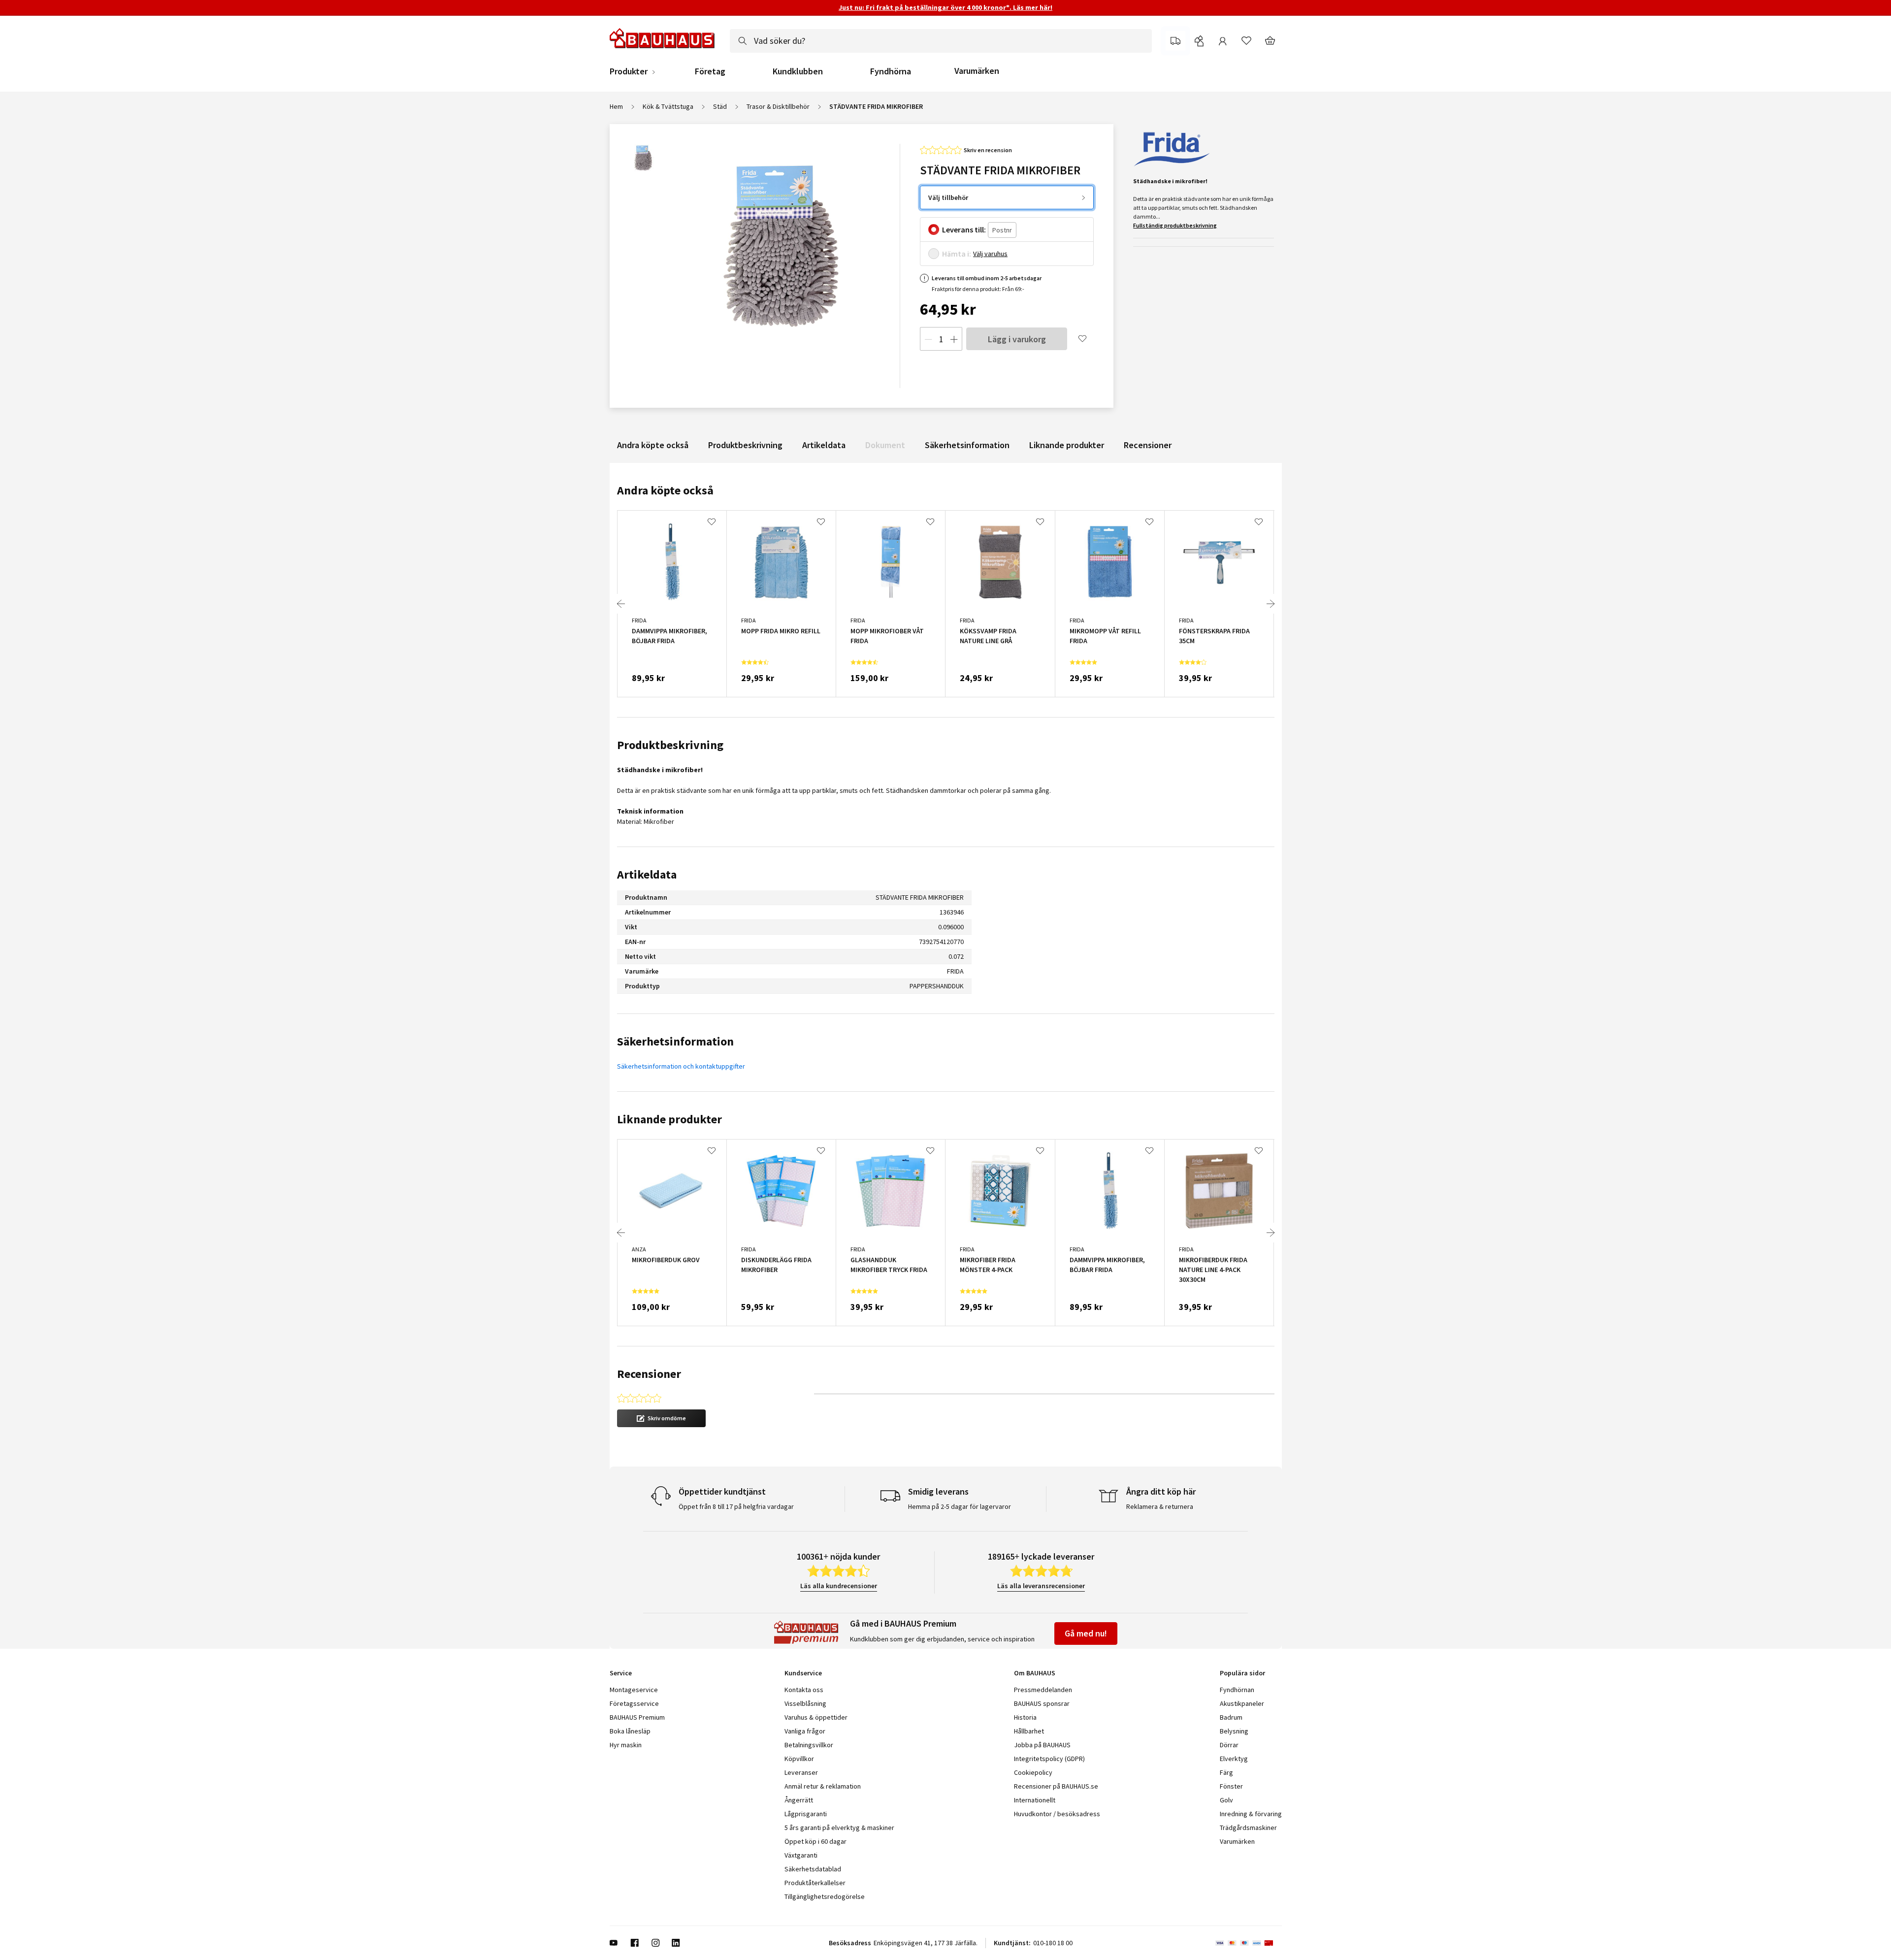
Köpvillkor (799, 1759)
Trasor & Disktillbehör (778, 106)
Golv (1226, 1800)
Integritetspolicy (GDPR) (1049, 1759)
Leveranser (801, 1772)
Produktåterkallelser (815, 1883)
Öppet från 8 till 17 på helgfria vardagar (736, 1506)
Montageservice (634, 1690)
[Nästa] (1271, 604)
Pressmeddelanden (1043, 1690)
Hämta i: (957, 254)
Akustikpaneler (1242, 1703)
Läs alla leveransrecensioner (1041, 1586)
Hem (616, 106)
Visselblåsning (805, 1703)
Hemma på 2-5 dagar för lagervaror (960, 1506)
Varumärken (977, 71)
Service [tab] (621, 1673)
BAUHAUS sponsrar (1042, 1703)
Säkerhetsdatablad (813, 1869)
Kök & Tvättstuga (668, 106)
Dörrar (1229, 1745)
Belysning (1234, 1731)
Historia (1025, 1717)
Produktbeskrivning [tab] (670, 745)
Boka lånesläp (630, 1731)
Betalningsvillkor (809, 1745)
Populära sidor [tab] (1242, 1673)
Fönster (1231, 1786)
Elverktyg (1234, 1759)
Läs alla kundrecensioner (839, 1586)
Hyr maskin (626, 1745)
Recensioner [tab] (649, 1374)
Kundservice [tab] (803, 1673)
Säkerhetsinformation (967, 445)
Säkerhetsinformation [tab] (675, 1041)
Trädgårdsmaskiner (1248, 1828)
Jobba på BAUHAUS (1042, 1745)
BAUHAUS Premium (637, 1717)
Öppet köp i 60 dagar (815, 1841)
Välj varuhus (990, 254)
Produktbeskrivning (745, 445)
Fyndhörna (891, 71)
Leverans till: (964, 229)
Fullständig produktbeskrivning (1175, 225)
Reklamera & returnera (1160, 1506)
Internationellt (1035, 1800)
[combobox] (941, 41)
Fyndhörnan (1237, 1690)
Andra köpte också (653, 445)
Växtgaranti (801, 1855)
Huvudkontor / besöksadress (1057, 1814)
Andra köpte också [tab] (665, 490)
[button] (661, 1418)
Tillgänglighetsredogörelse (825, 1896)
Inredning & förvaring (1251, 1814)
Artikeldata (824, 445)
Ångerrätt (799, 1800)
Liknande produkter (1067, 445)
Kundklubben (798, 71)
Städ (720, 106)
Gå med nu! (1086, 1633)
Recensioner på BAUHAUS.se (1056, 1786)
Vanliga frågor (805, 1731)
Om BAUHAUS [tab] (1035, 1673)
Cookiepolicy (1033, 1772)
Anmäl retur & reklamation (823, 1786)
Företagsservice (634, 1703)
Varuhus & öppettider (816, 1717)
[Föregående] (621, 604)
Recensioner (1148, 445)
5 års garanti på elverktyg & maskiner (839, 1828)
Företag (710, 71)
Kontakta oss (804, 1690)
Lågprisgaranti (806, 1814)
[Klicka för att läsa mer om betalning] (1249, 1943)
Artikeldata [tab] (647, 874)
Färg (1226, 1772)
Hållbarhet (1029, 1731)
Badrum (1231, 1717)
